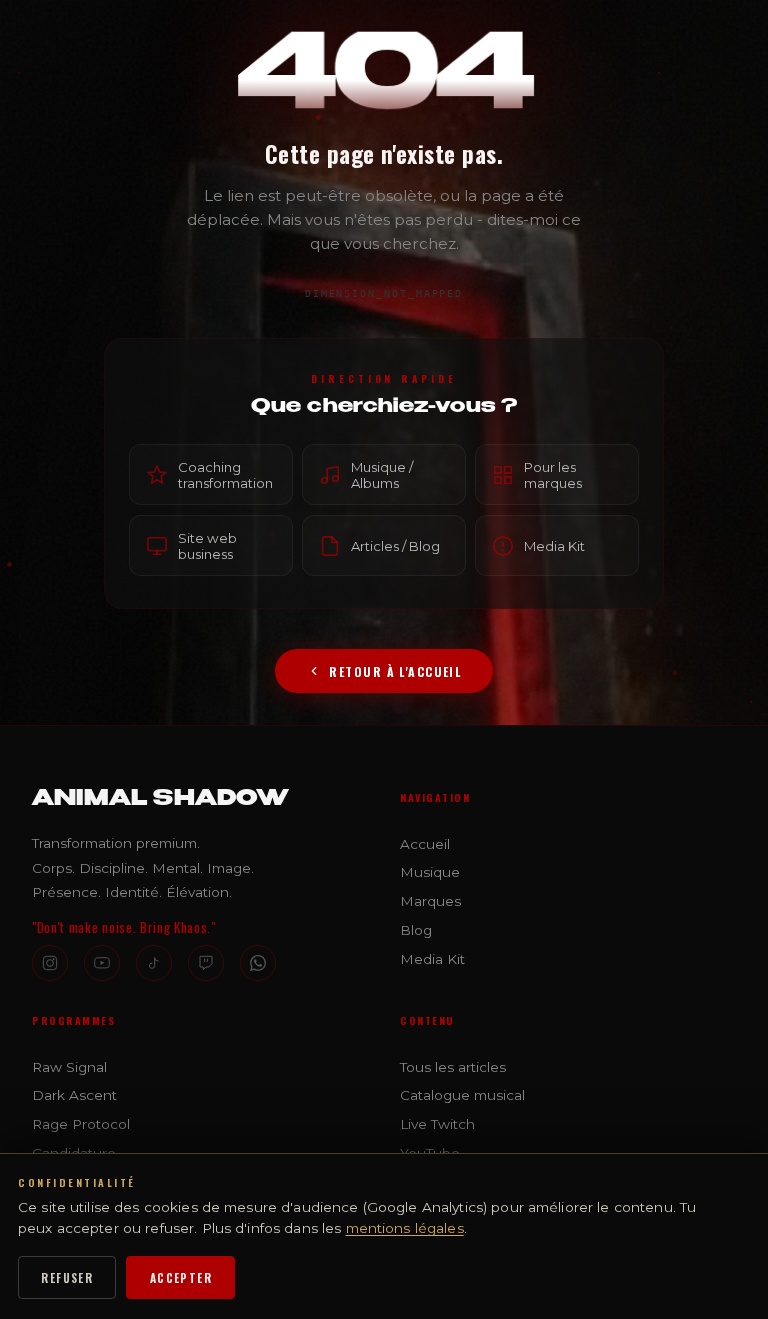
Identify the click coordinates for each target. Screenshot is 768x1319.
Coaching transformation (225, 475)
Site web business (207, 545)
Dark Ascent (74, 1095)
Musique (430, 872)
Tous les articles (453, 1067)
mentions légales (405, 1228)
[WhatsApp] (258, 963)
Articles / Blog (395, 545)
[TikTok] (154, 963)
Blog (416, 930)
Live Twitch (437, 1124)
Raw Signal (69, 1067)
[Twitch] (206, 963)
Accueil (425, 844)
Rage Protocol (81, 1124)
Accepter (181, 1277)
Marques (430, 901)
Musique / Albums (382, 475)
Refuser (67, 1277)
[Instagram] (50, 963)
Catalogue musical (462, 1095)
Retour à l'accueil (395, 671)
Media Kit (554, 545)
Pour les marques (553, 475)
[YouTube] (102, 963)
